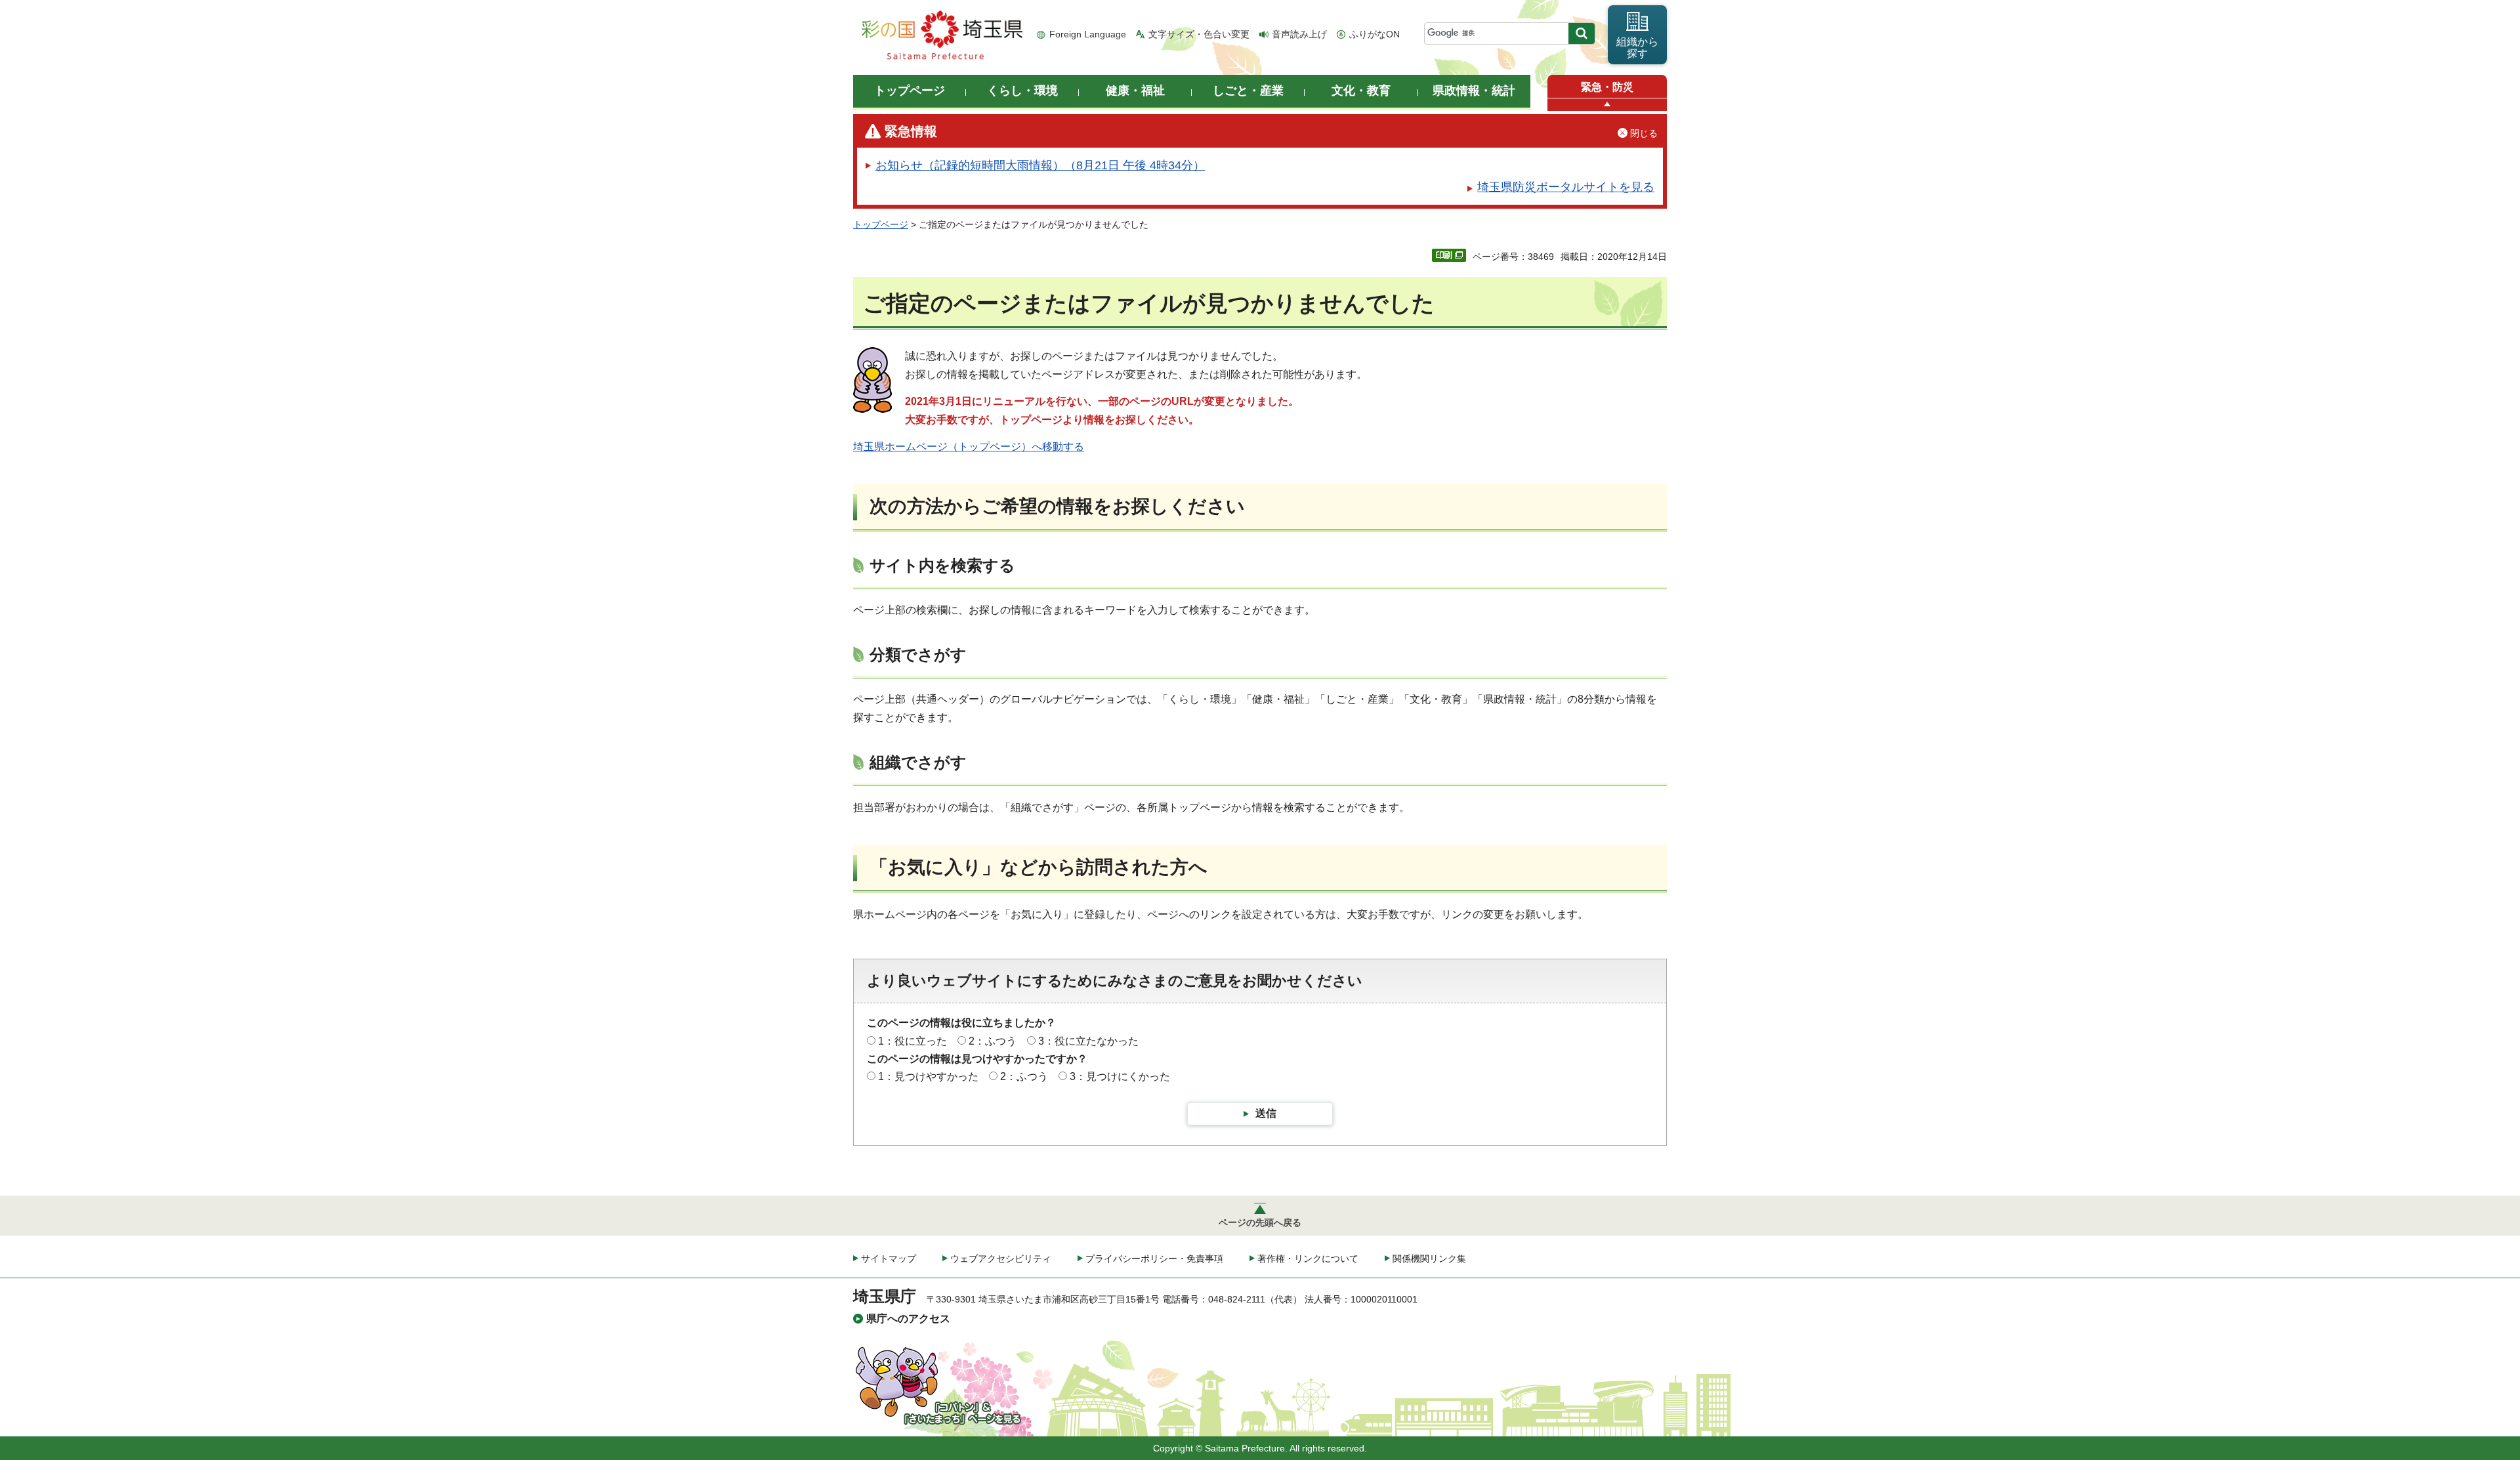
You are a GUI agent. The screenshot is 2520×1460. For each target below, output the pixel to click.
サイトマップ (889, 1259)
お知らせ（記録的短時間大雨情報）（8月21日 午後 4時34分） (1040, 165)
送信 (1266, 1113)
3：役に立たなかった (1088, 1041)
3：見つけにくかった (1120, 1076)
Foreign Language (1088, 34)
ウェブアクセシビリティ (1001, 1259)
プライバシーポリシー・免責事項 (1154, 1259)
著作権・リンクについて (1308, 1259)
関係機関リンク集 (1429, 1259)
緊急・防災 (1607, 87)
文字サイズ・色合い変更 (1199, 34)
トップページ (881, 224)
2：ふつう (993, 1041)
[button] (1607, 105)
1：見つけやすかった (928, 1076)
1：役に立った (913, 1041)
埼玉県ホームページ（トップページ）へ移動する (969, 447)
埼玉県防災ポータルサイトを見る (1566, 187)
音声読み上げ (1299, 34)
